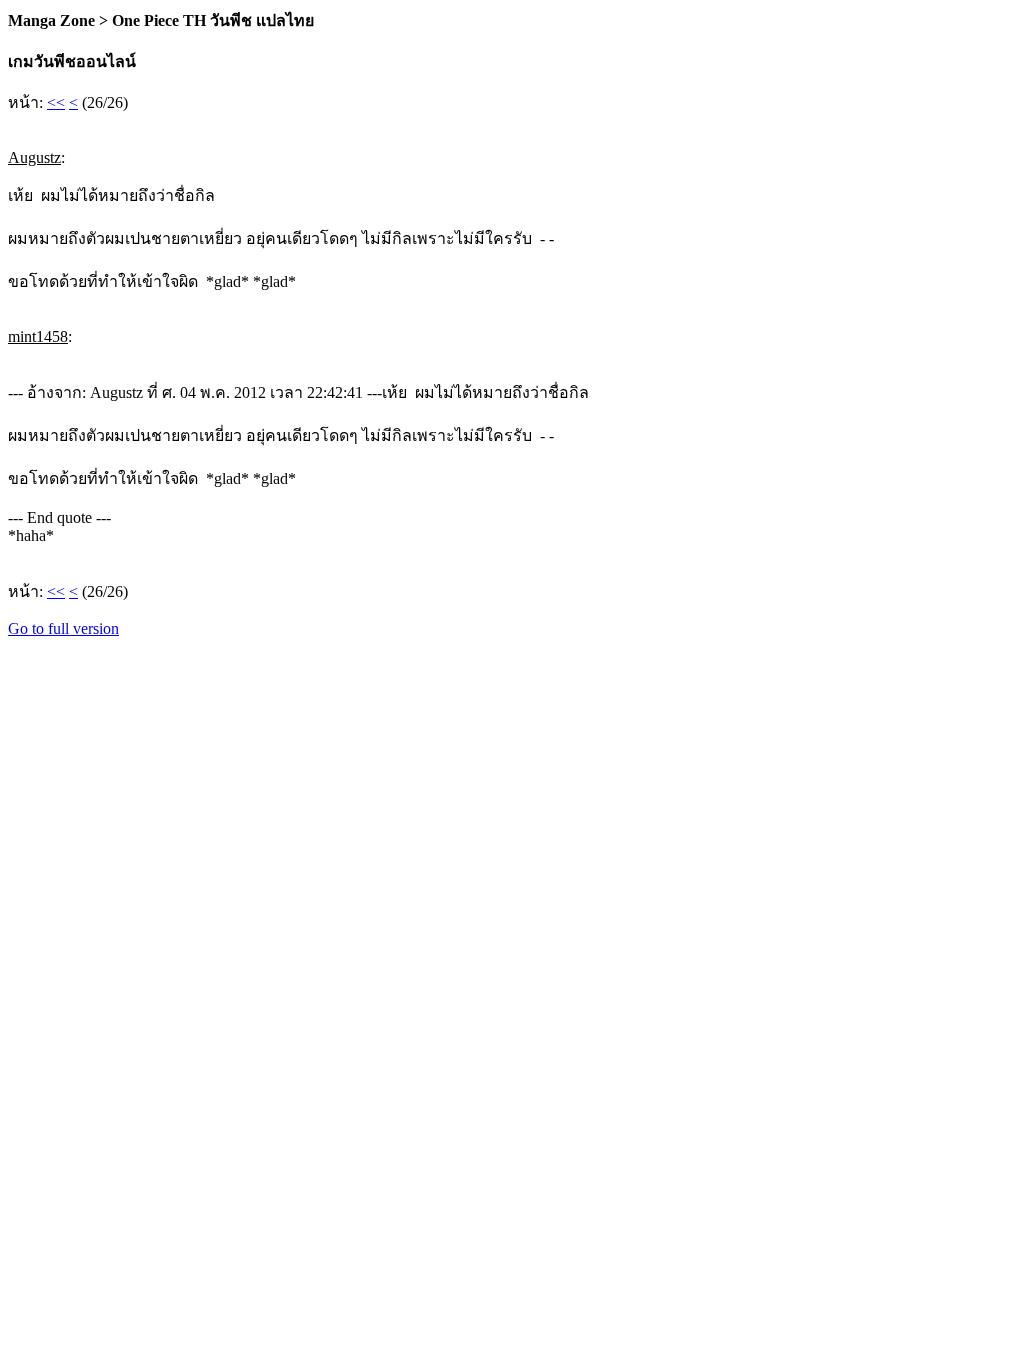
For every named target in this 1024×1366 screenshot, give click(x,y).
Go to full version (63, 628)
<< (56, 102)
